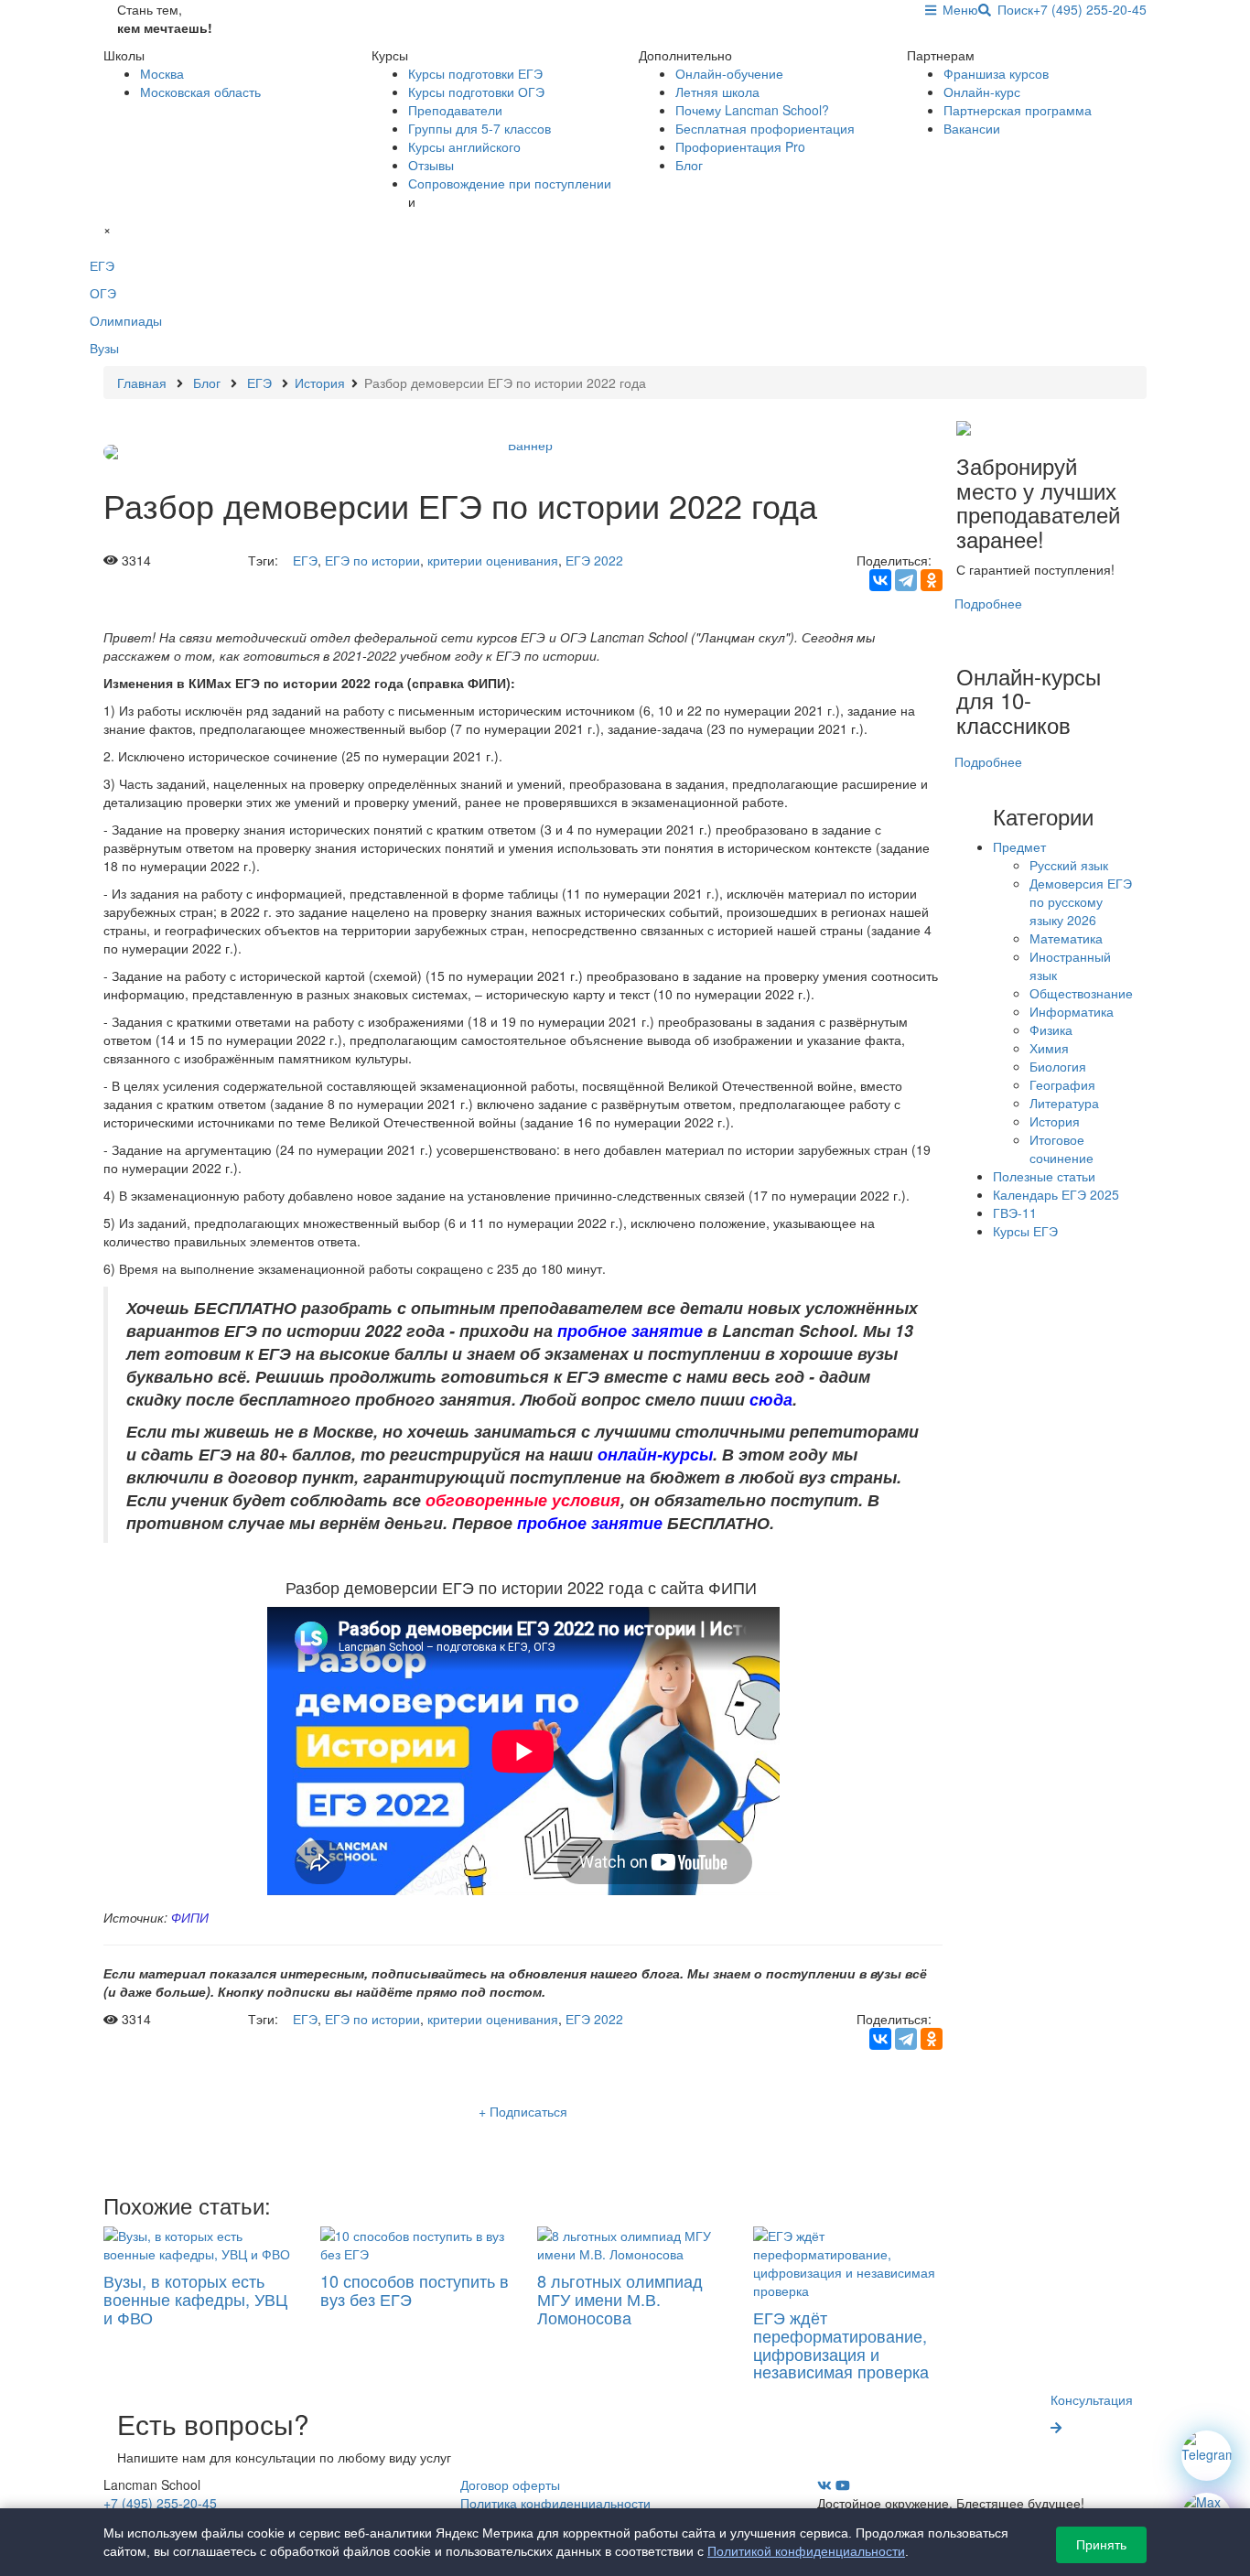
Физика (1051, 1029)
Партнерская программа (1018, 110)
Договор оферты (510, 2484)
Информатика (1072, 1011)
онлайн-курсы (655, 1454)
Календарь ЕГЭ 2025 (1056, 1194)
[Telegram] (906, 580)
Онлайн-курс (982, 92)
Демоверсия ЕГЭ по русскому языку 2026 (1081, 901)
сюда (771, 1399)
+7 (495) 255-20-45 (1090, 9)
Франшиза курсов (996, 73)
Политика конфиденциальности (555, 2503)
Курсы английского (464, 146)
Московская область (200, 92)
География (1062, 1084)
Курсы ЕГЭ (1025, 1231)
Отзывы (431, 165)
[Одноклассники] (932, 580)
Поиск (1012, 9)
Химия (1049, 1048)
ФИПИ (190, 1917)
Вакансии (972, 128)
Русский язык (1069, 865)
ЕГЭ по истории (372, 560)
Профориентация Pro (740, 146)
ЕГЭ (305, 560)
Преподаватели (455, 110)
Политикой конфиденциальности (806, 2551)
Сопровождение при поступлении (510, 183)
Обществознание (1081, 993)
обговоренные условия (523, 1499)
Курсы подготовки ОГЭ (476, 92)
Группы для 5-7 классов (480, 128)
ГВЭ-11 (1015, 1213)
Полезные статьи (1044, 1176)
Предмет (1019, 846)
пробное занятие (630, 1330)
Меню (957, 9)
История (1055, 1121)
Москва (162, 73)
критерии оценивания (493, 560)
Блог (689, 165)
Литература (1064, 1103)
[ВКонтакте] (880, 580)
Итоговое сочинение (1061, 1148)
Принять (1101, 2545)
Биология (1058, 1066)
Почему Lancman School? (752, 110)
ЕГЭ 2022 (594, 560)
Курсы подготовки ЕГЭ (475, 73)
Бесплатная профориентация (765, 128)
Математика (1066, 938)
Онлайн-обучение (729, 73)
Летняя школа (717, 92)
